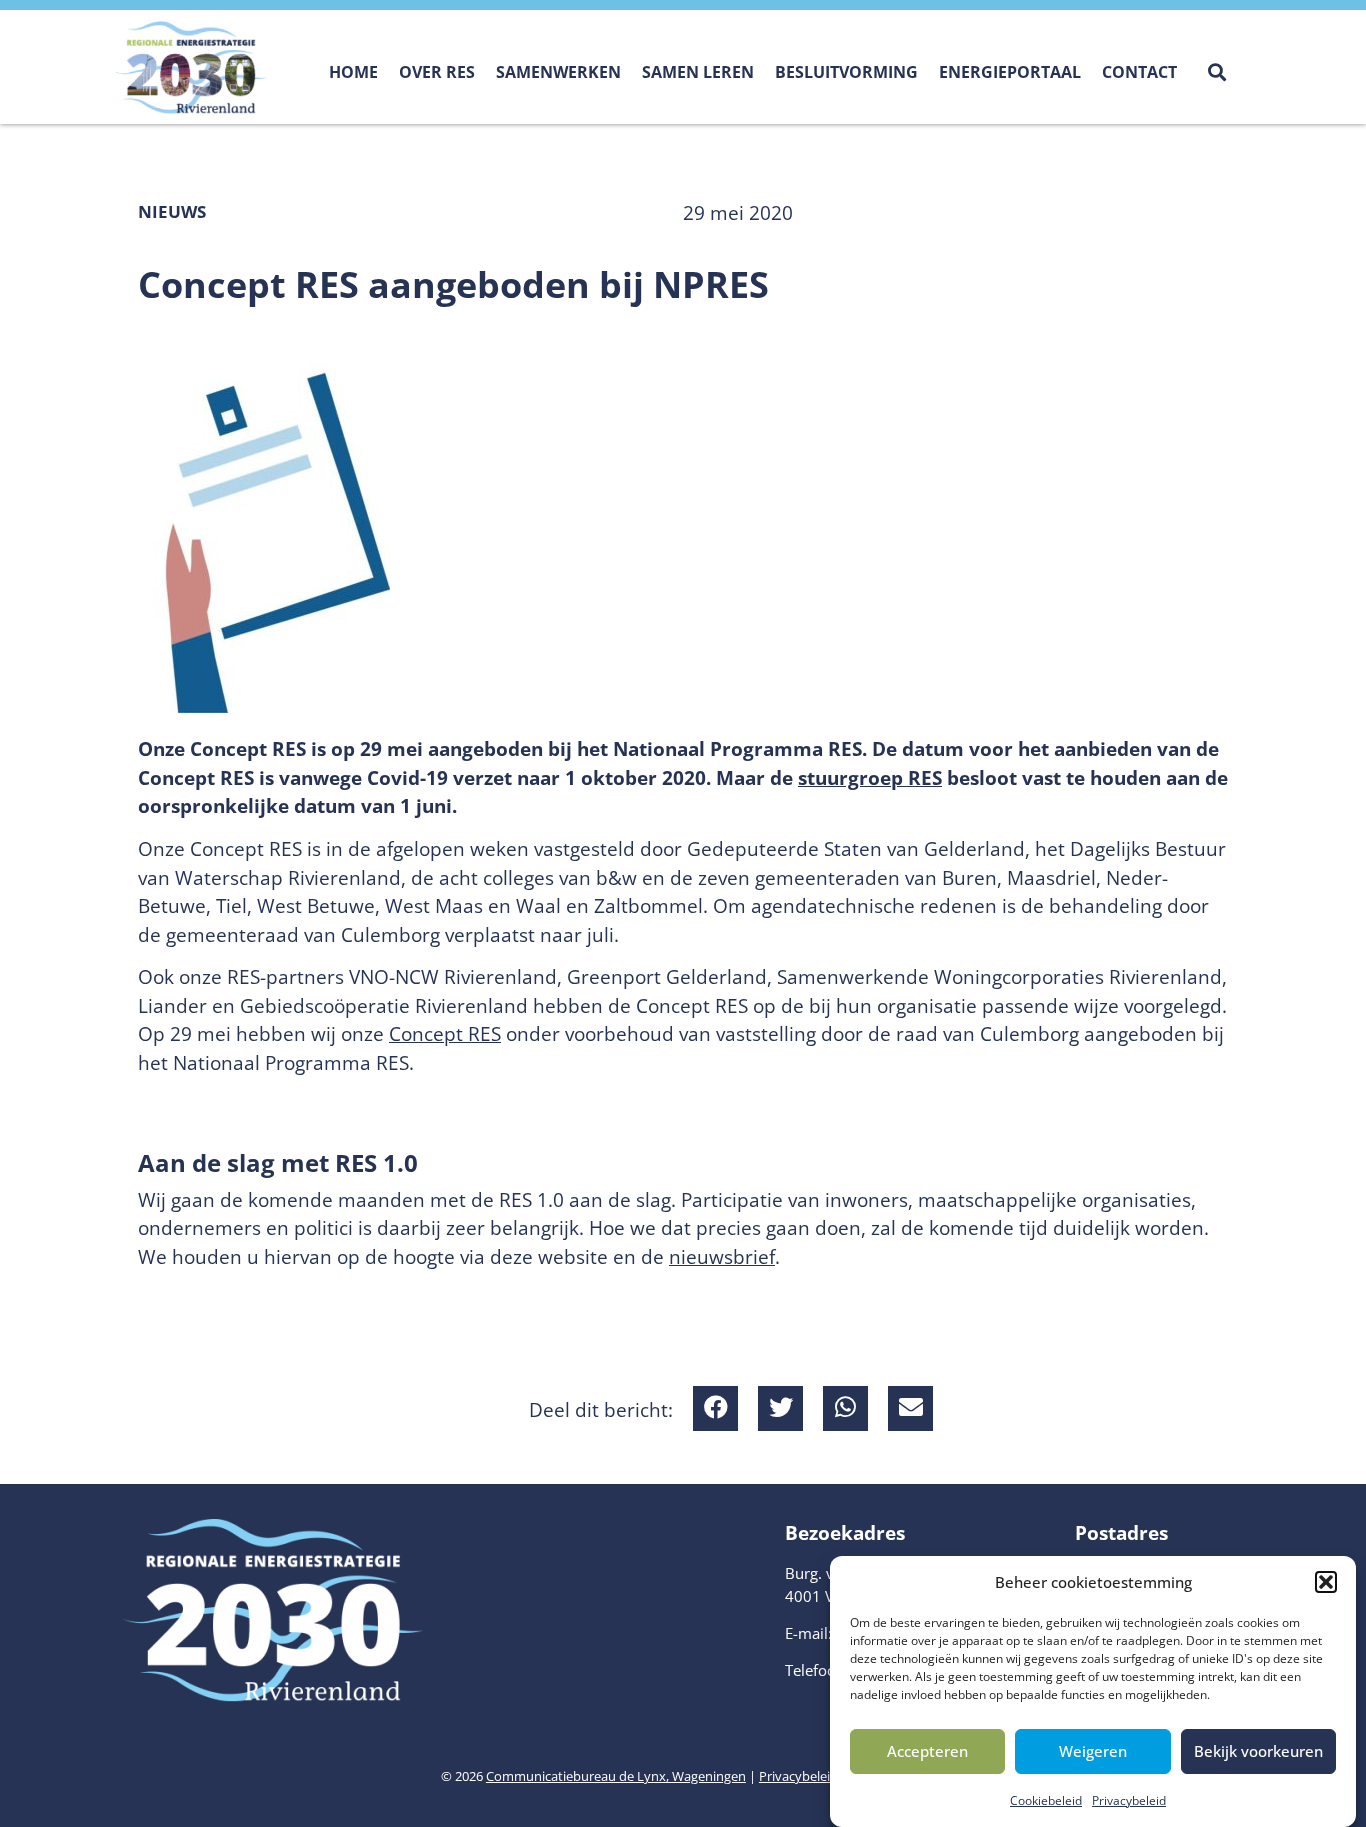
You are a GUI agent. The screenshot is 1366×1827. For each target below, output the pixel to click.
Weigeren (1093, 1751)
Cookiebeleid (1046, 1800)
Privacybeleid (1129, 1800)
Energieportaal (1010, 72)
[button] (1326, 1582)
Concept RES (445, 1034)
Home (353, 72)
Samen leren (698, 72)
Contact (1139, 72)
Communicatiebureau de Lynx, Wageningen (616, 1776)
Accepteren (927, 1751)
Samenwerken (558, 72)
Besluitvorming (846, 72)
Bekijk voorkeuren (1258, 1751)
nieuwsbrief (722, 1257)
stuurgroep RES (870, 778)
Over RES (437, 72)
